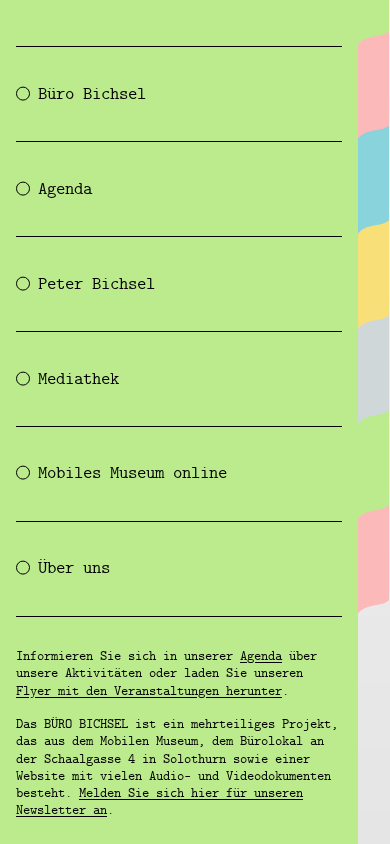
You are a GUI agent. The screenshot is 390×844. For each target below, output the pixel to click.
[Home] (373, 24)
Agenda (261, 657)
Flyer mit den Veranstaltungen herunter (149, 692)
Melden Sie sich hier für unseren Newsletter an (159, 802)
